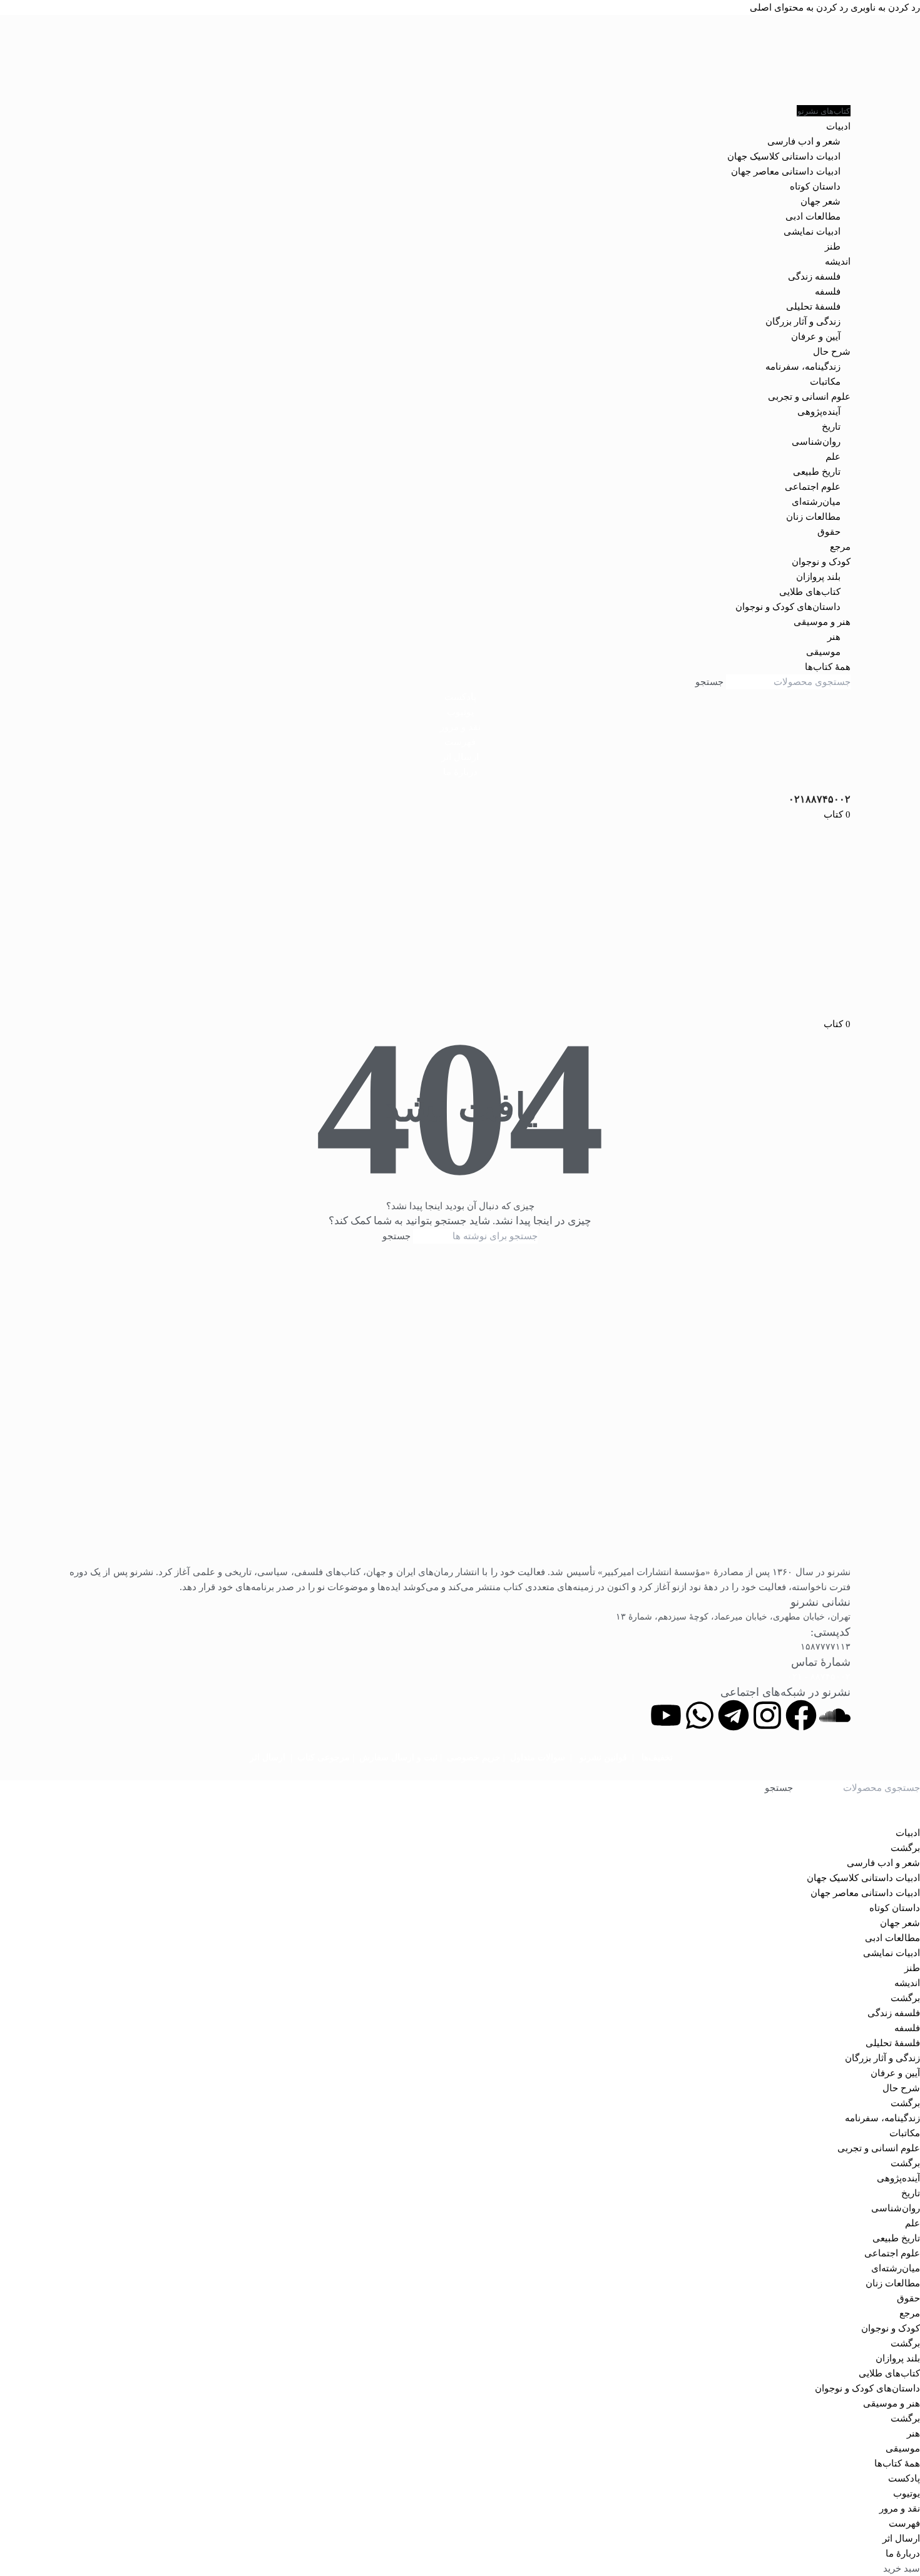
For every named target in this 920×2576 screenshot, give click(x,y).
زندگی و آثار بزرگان (803, 322)
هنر (834, 637)
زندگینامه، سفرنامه (803, 367)
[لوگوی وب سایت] (460, 59)
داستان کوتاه (815, 186)
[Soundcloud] (835, 1715)
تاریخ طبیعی (817, 472)
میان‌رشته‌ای (816, 502)
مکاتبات (825, 382)
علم (833, 457)
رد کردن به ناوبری (884, 8)
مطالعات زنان (813, 517)
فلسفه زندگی (814, 276)
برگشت (905, 1848)
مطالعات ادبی (813, 216)
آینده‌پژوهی (819, 412)
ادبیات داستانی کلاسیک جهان (784, 156)
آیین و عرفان (816, 337)
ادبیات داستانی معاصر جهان (786, 171)
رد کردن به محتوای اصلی (799, 8)
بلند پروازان (818, 577)
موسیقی (823, 652)
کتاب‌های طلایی (810, 592)
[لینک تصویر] (460, 1412)
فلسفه (828, 292)
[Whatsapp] (700, 1715)
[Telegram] (733, 1715)
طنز (833, 246)
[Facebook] (801, 1715)
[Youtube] (666, 1715)
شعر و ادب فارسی (804, 141)
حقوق (829, 532)
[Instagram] (767, 1715)
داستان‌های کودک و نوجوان (788, 607)
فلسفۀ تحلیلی (813, 307)
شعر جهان (820, 201)
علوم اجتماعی (813, 487)
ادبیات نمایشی (812, 231)
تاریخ (831, 427)
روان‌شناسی (816, 442)
